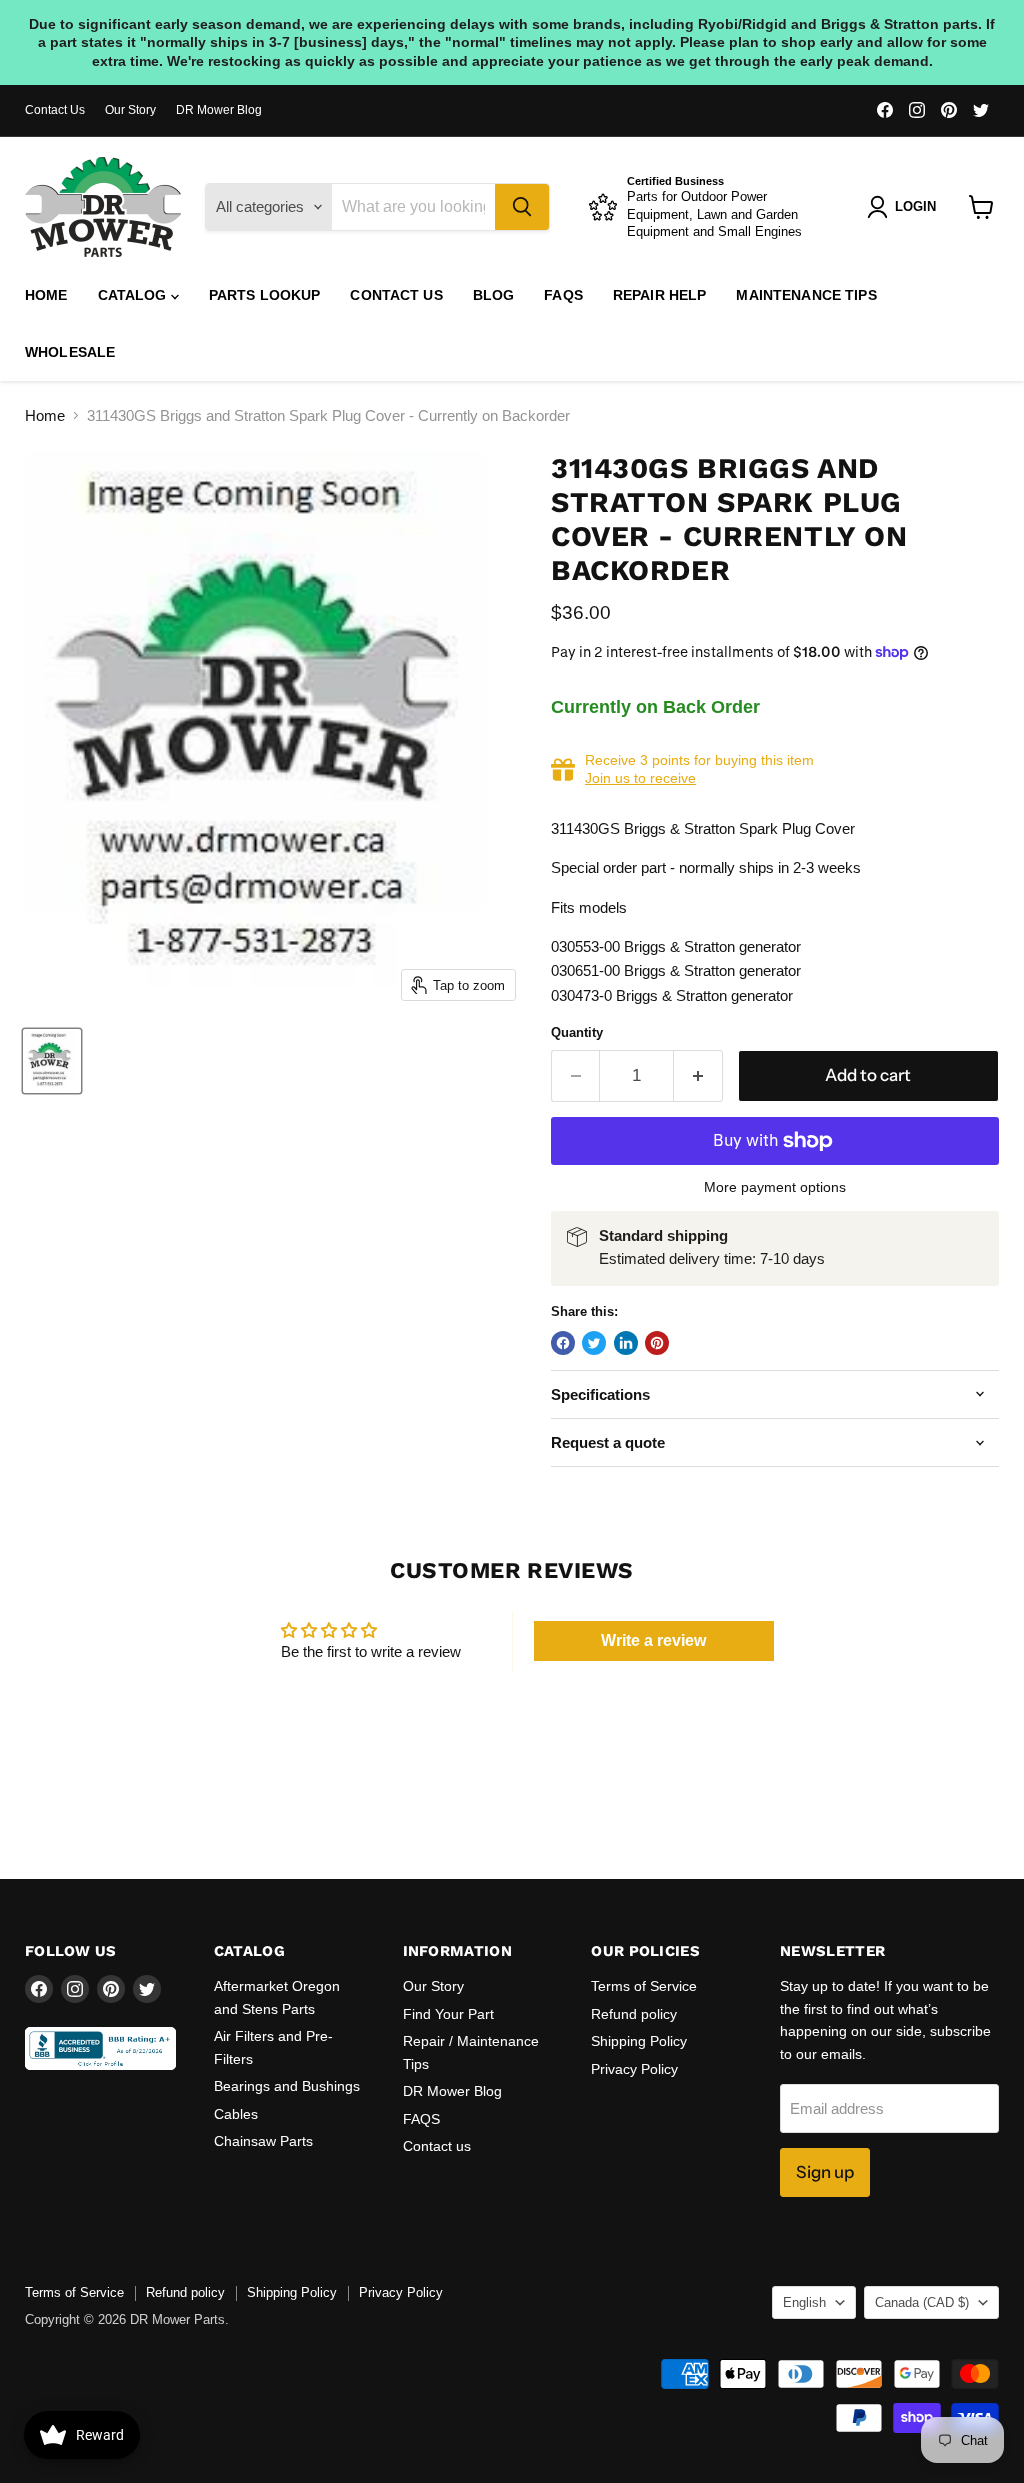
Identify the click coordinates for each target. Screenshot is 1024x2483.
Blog (494, 295)
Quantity (577, 1032)
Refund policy (634, 2014)
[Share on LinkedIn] (626, 1343)
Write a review (653, 1640)
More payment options (775, 1187)
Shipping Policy (639, 2041)
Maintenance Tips (806, 295)
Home (46, 295)
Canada (922, 2302)
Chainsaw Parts (263, 2141)
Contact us (396, 295)
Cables (236, 2114)
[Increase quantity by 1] (698, 1075)
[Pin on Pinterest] (657, 1343)
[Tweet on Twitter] (594, 1343)
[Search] (522, 207)
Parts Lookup (265, 295)
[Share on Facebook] (563, 1343)
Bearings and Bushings (287, 2086)
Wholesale (70, 352)
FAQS (563, 295)
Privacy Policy (634, 2069)
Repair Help (660, 295)
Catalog (134, 295)
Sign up (825, 2172)
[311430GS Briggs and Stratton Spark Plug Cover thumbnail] (52, 1061)
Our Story (130, 110)
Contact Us (55, 110)
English (804, 2302)
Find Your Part (448, 2014)
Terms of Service (644, 1986)
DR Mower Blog (219, 110)
